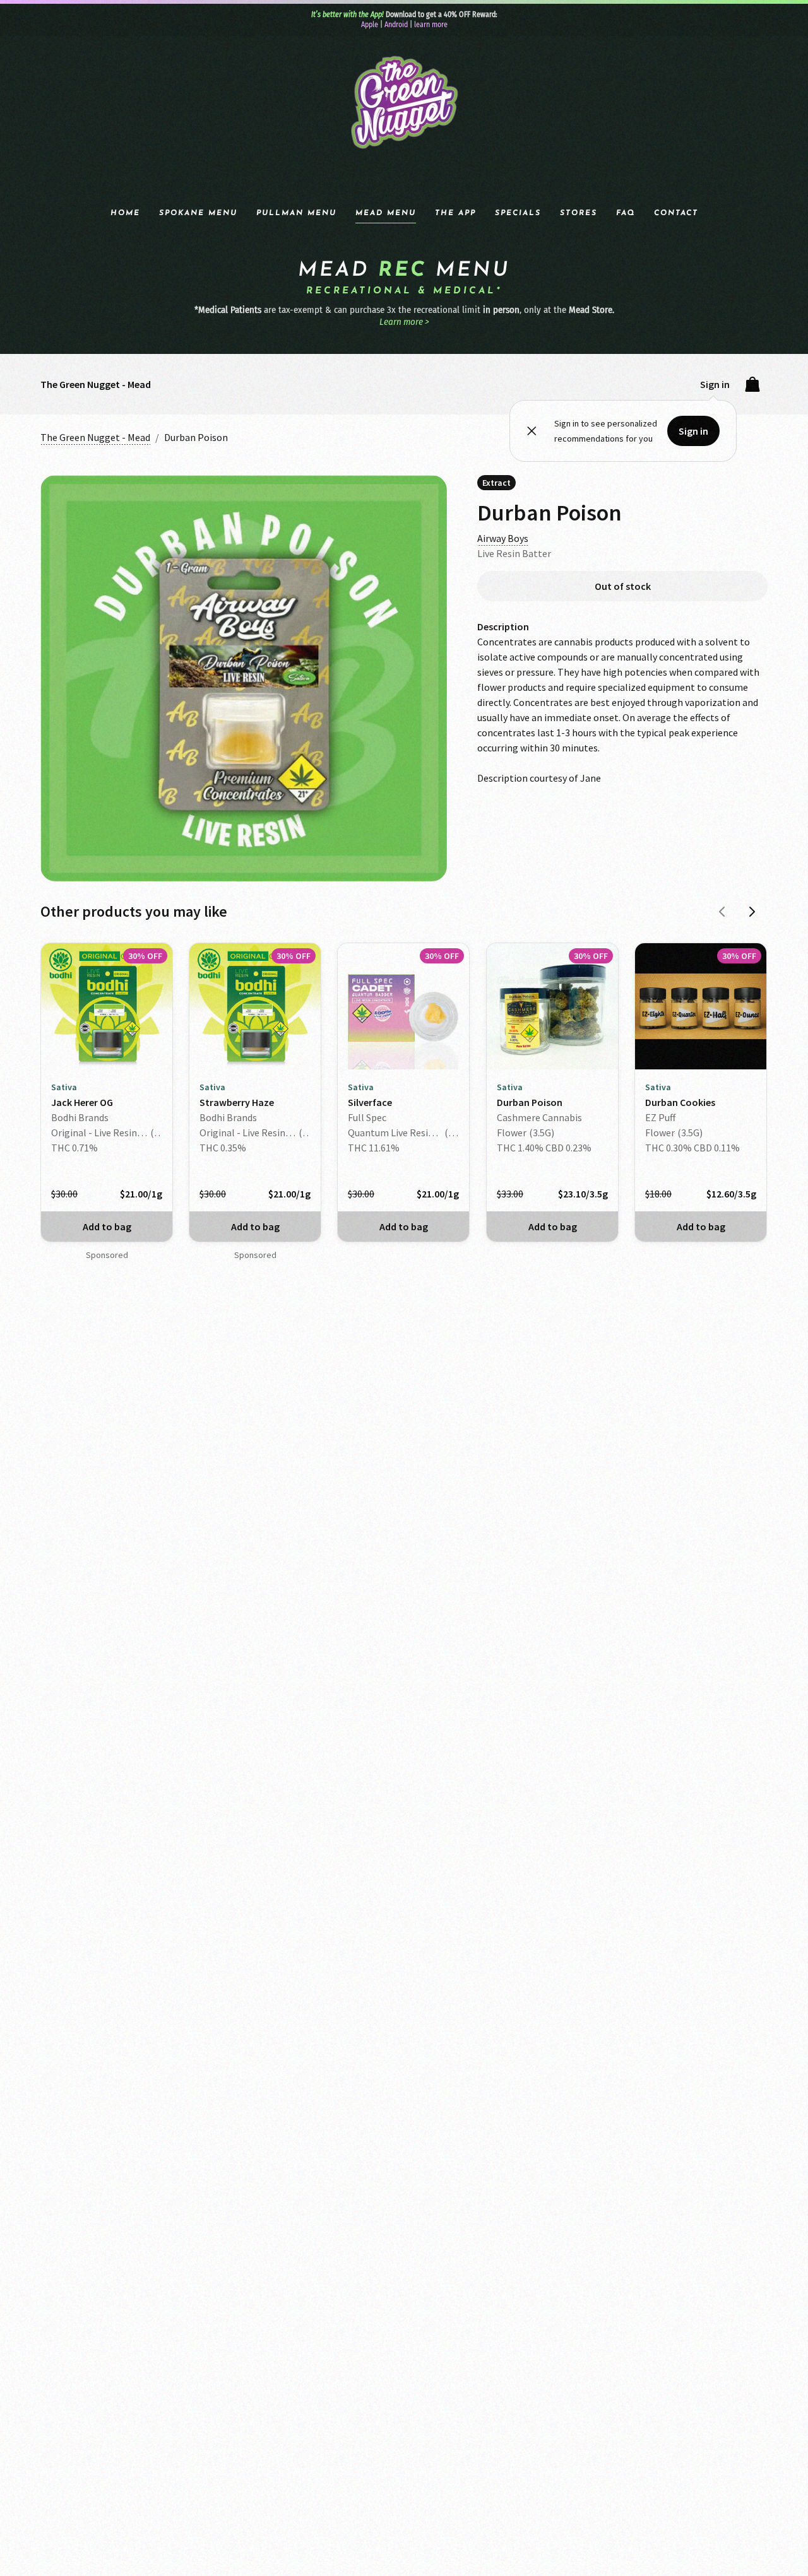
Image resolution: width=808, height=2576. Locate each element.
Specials (518, 213)
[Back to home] (404, 103)
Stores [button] (579, 213)
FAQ (626, 213)
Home (125, 213)
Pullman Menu (296, 213)
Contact (676, 213)
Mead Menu (386, 213)
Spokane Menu (198, 213)
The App (455, 213)
